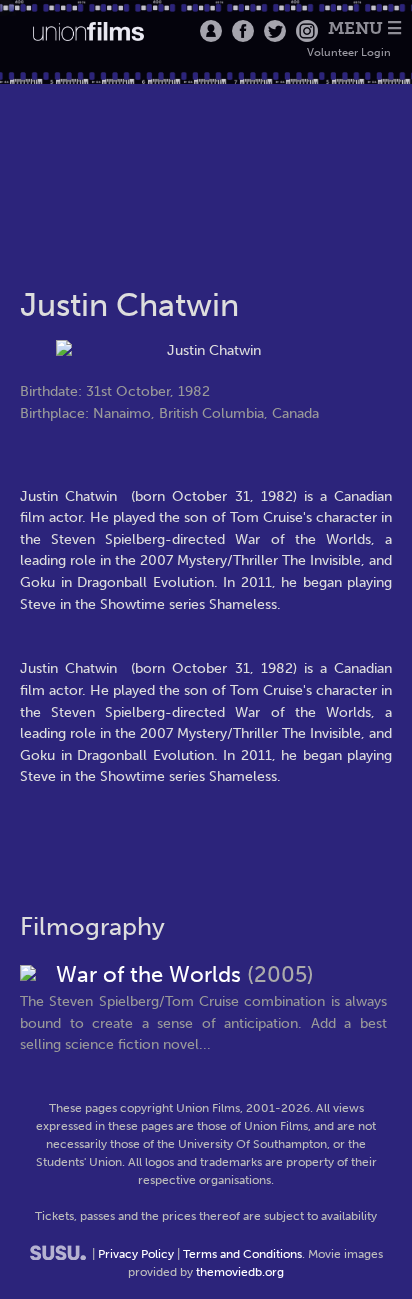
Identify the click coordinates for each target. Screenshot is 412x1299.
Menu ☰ (365, 28)
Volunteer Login (349, 52)
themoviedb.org (240, 1272)
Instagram (307, 31)
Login (211, 31)
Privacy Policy (136, 1254)
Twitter (275, 31)
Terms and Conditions (242, 1254)
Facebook (243, 31)
